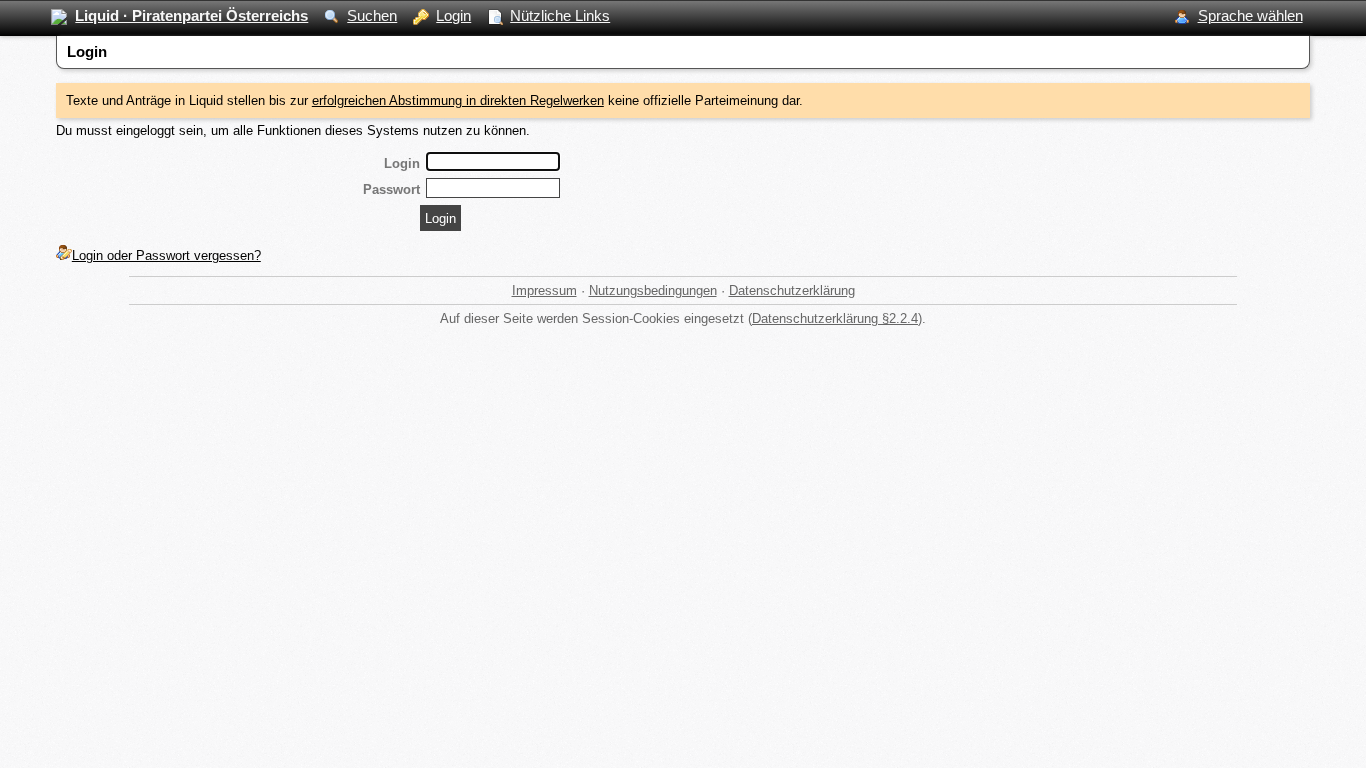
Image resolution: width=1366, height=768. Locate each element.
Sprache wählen (1250, 15)
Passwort (391, 189)
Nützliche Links (560, 15)
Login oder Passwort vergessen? (166, 255)
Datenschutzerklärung (792, 290)
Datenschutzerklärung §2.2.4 (835, 318)
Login (453, 15)
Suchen (372, 15)
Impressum (544, 290)
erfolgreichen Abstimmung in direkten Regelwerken (458, 100)
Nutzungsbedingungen (653, 290)
